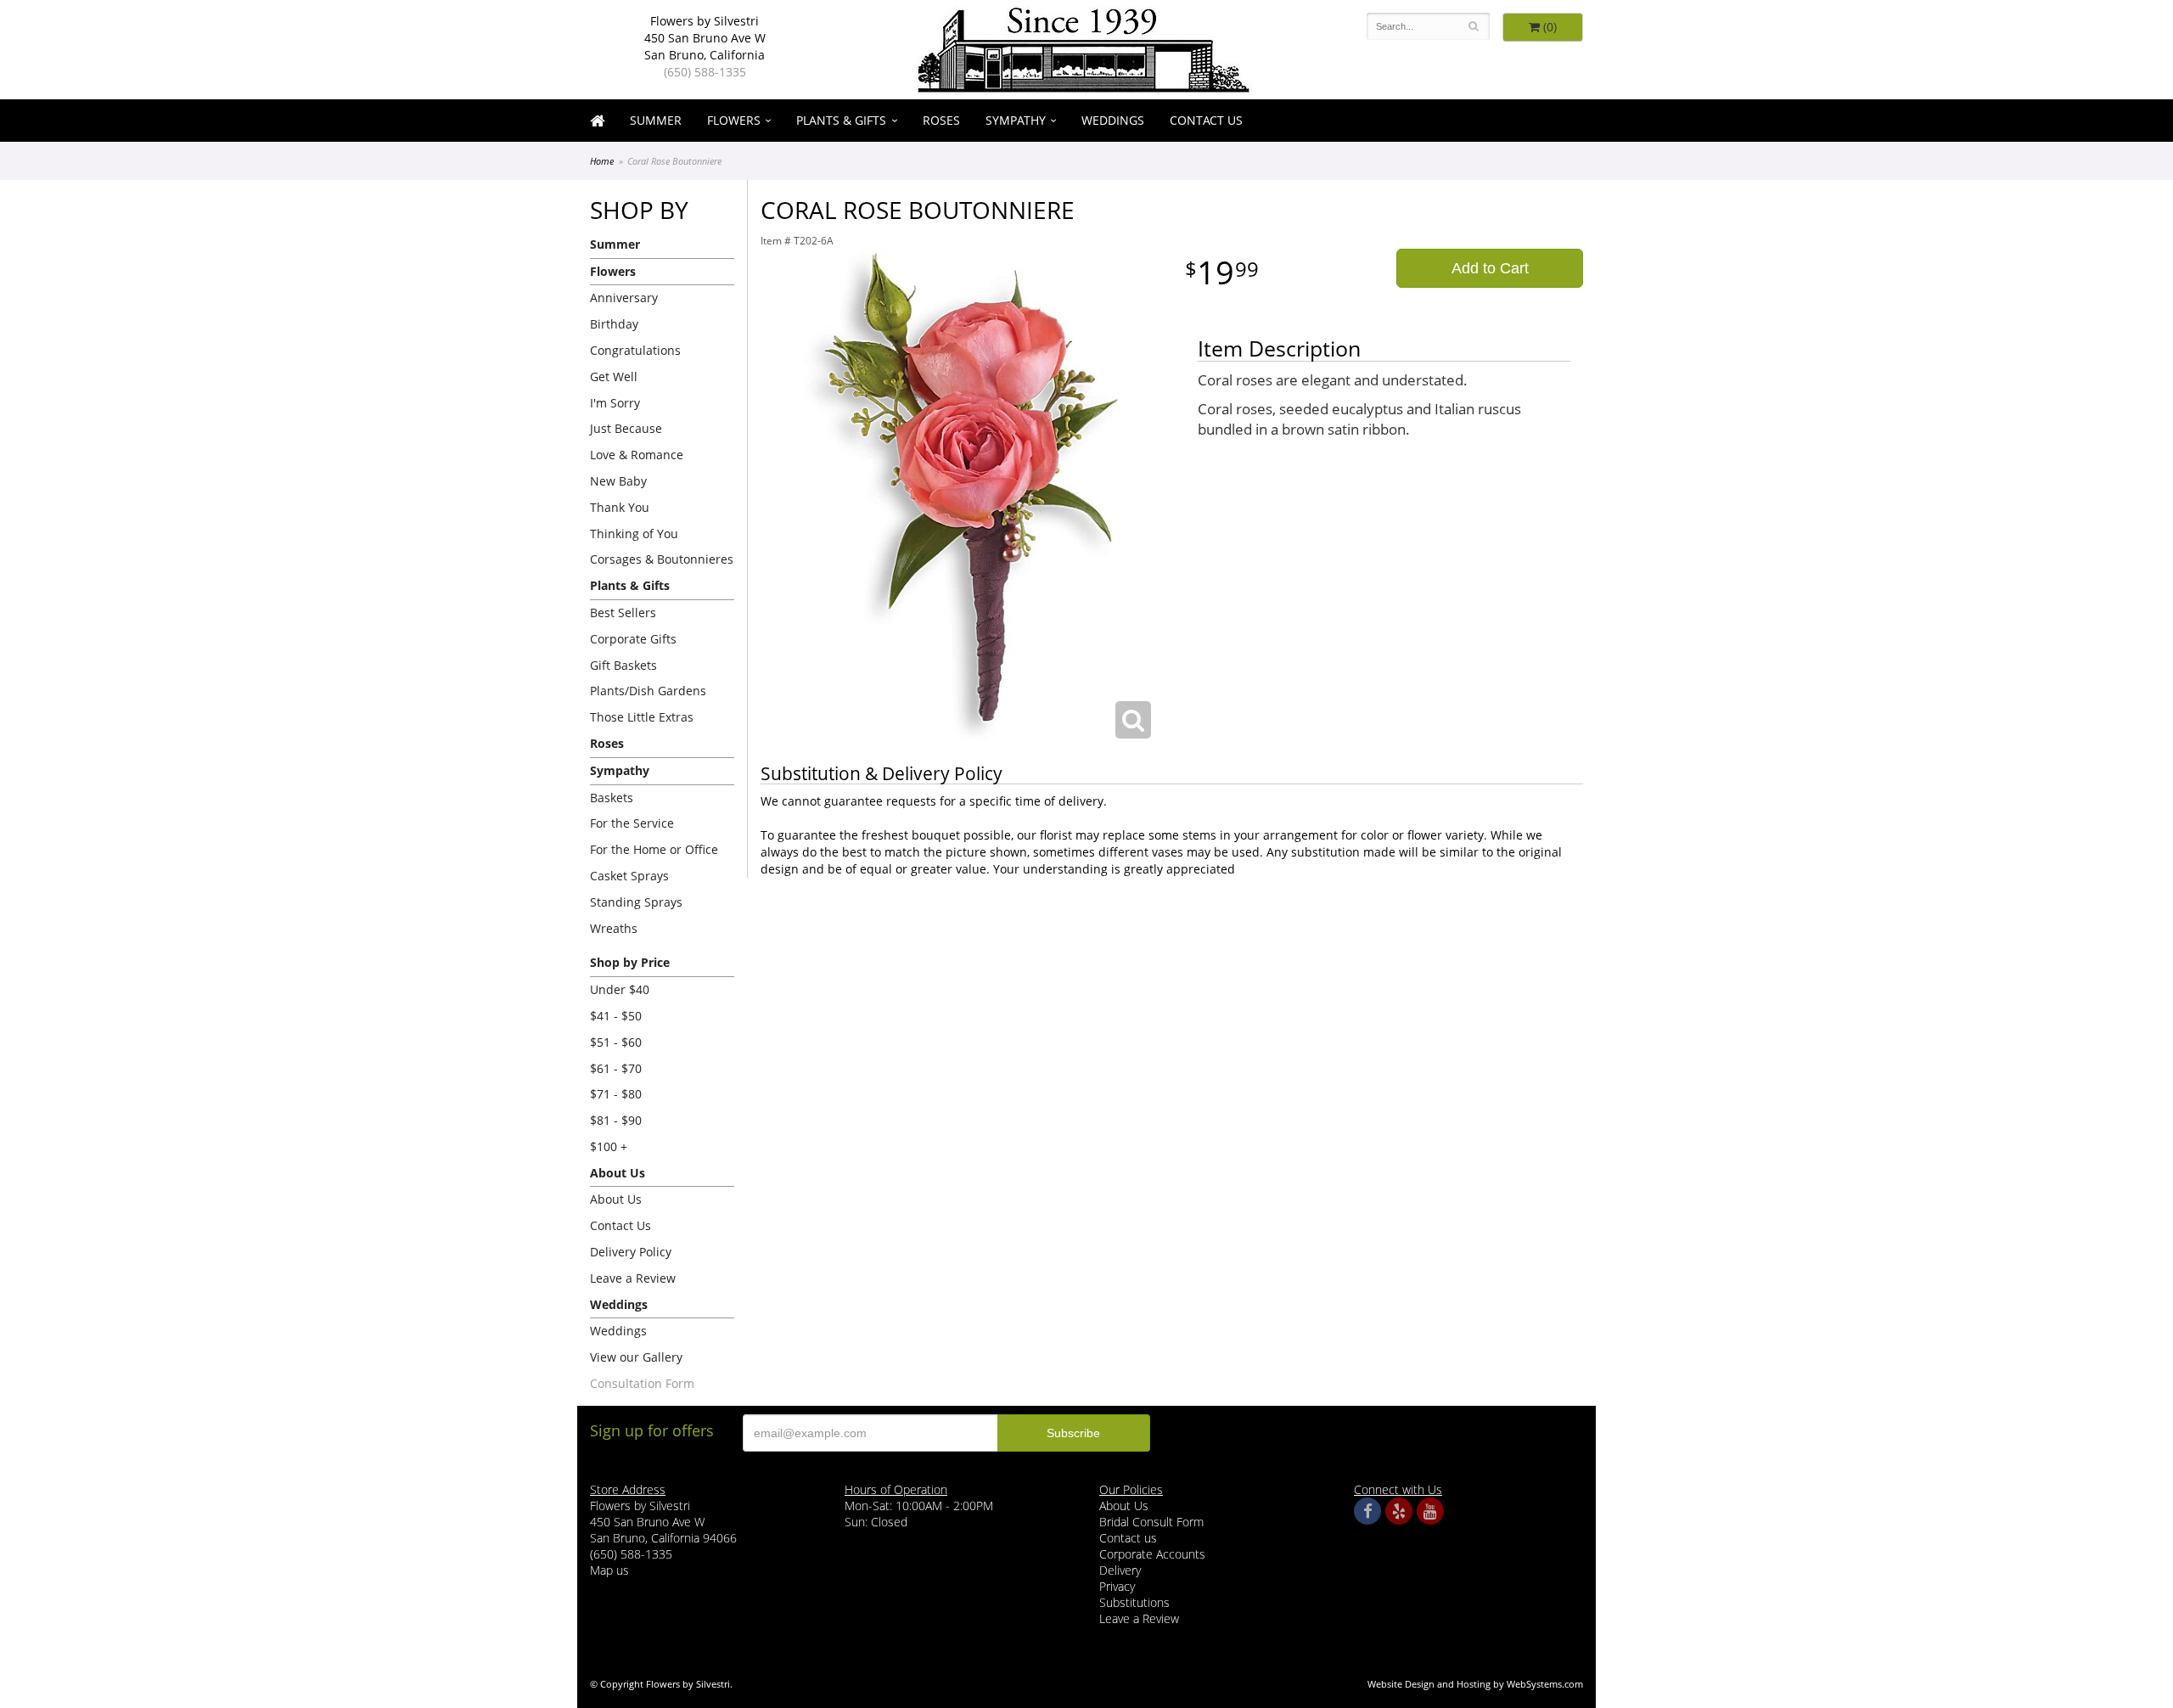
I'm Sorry (615, 403)
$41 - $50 (616, 1016)
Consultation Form (642, 1383)
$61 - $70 (616, 1068)
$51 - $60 (616, 1042)
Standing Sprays (636, 902)
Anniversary (624, 298)
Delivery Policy (631, 1252)
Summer (656, 120)
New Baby (618, 481)
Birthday (614, 324)
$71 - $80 (616, 1094)
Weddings (1113, 120)
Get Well (614, 376)
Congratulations (635, 350)
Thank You (620, 507)
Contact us (1128, 1538)
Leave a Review (633, 1278)
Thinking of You (634, 534)
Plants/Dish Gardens (648, 691)
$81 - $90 (616, 1120)
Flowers (734, 120)
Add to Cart (1490, 268)
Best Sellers (623, 612)
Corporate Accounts (1152, 1554)
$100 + (609, 1146)
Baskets (612, 798)
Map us (609, 1570)
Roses (941, 120)
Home (602, 161)
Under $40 (620, 989)
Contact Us (1206, 120)
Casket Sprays (629, 876)
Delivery (1120, 1570)
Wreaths (614, 928)
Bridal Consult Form (1151, 1522)
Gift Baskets (623, 665)
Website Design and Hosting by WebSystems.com (1475, 1684)
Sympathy (1016, 120)
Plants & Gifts (841, 120)
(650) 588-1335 (705, 72)
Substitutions (1134, 1602)
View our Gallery (636, 1357)
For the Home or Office (654, 849)
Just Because (626, 428)
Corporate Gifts (633, 639)
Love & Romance (637, 455)
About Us (616, 1199)
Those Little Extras (642, 717)
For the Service (632, 823)
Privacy (1117, 1586)
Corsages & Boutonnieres (662, 559)
